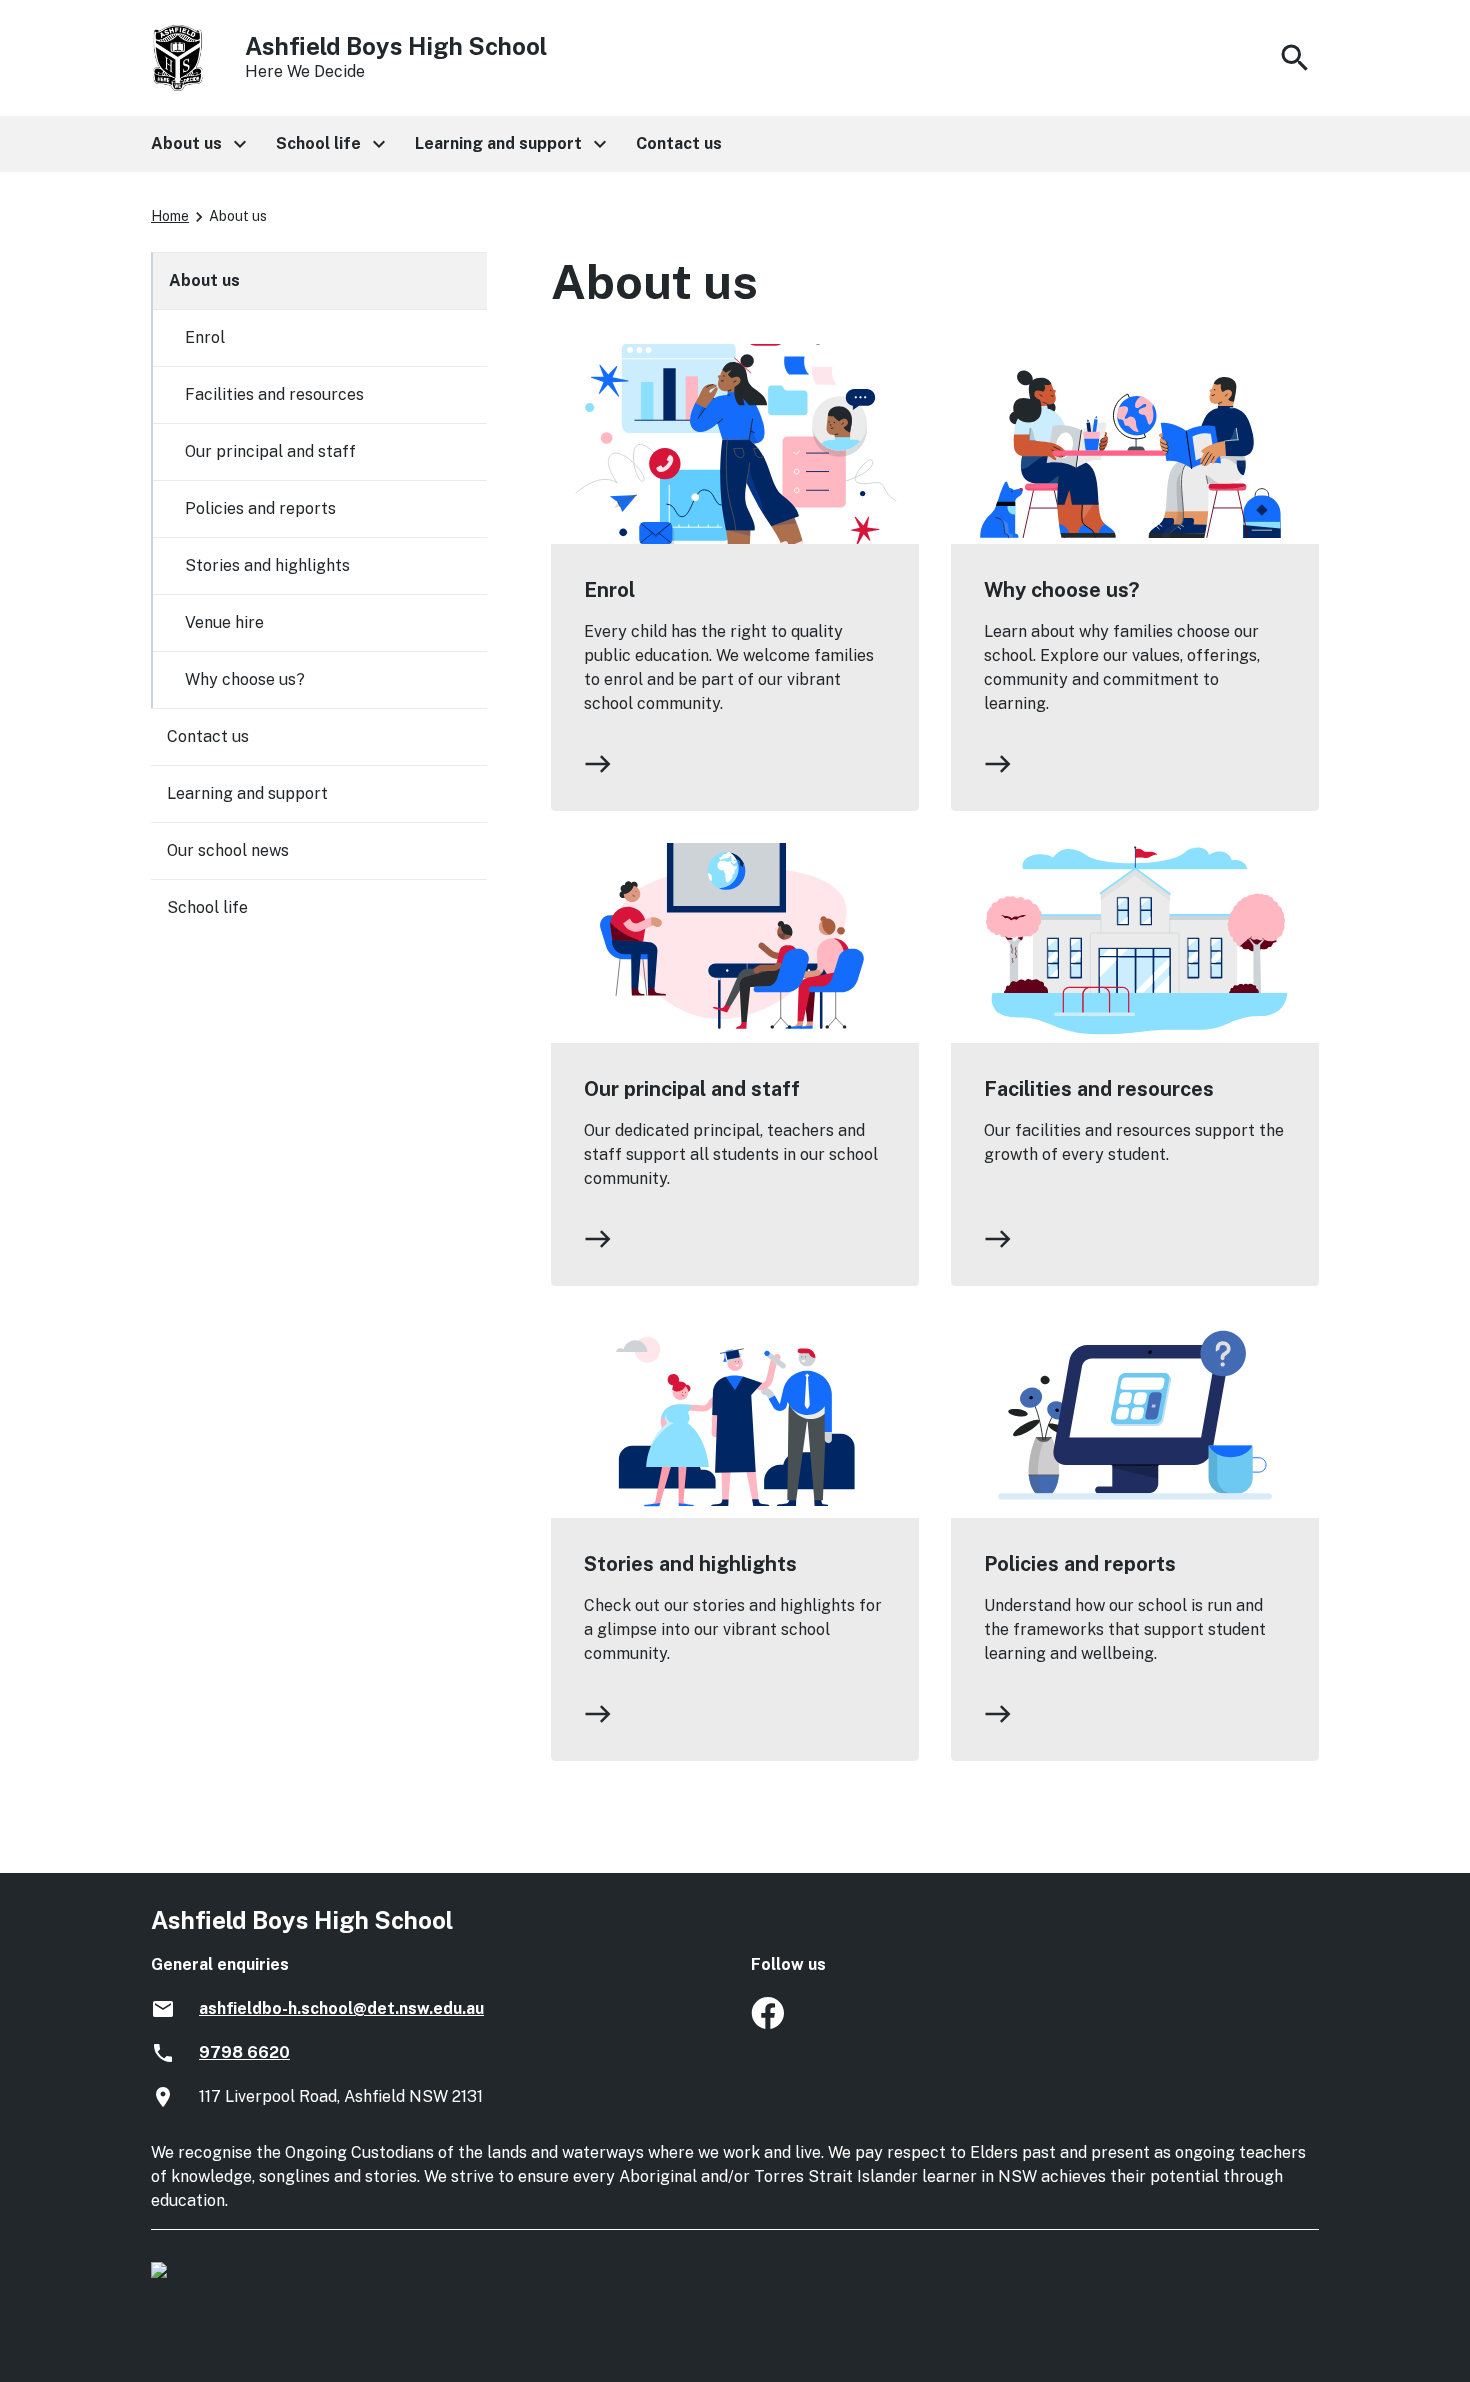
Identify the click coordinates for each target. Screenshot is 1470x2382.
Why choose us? (1061, 590)
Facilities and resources (1099, 1089)
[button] (197, 144)
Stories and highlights (690, 1564)
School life (207, 907)
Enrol (609, 590)
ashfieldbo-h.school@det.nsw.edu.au (341, 2008)
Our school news (228, 850)
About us (204, 280)
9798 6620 (244, 2052)
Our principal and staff (692, 1089)
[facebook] (767, 2023)
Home (170, 216)
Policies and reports (1080, 1564)
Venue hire (224, 622)
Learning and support (247, 793)
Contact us (208, 736)
